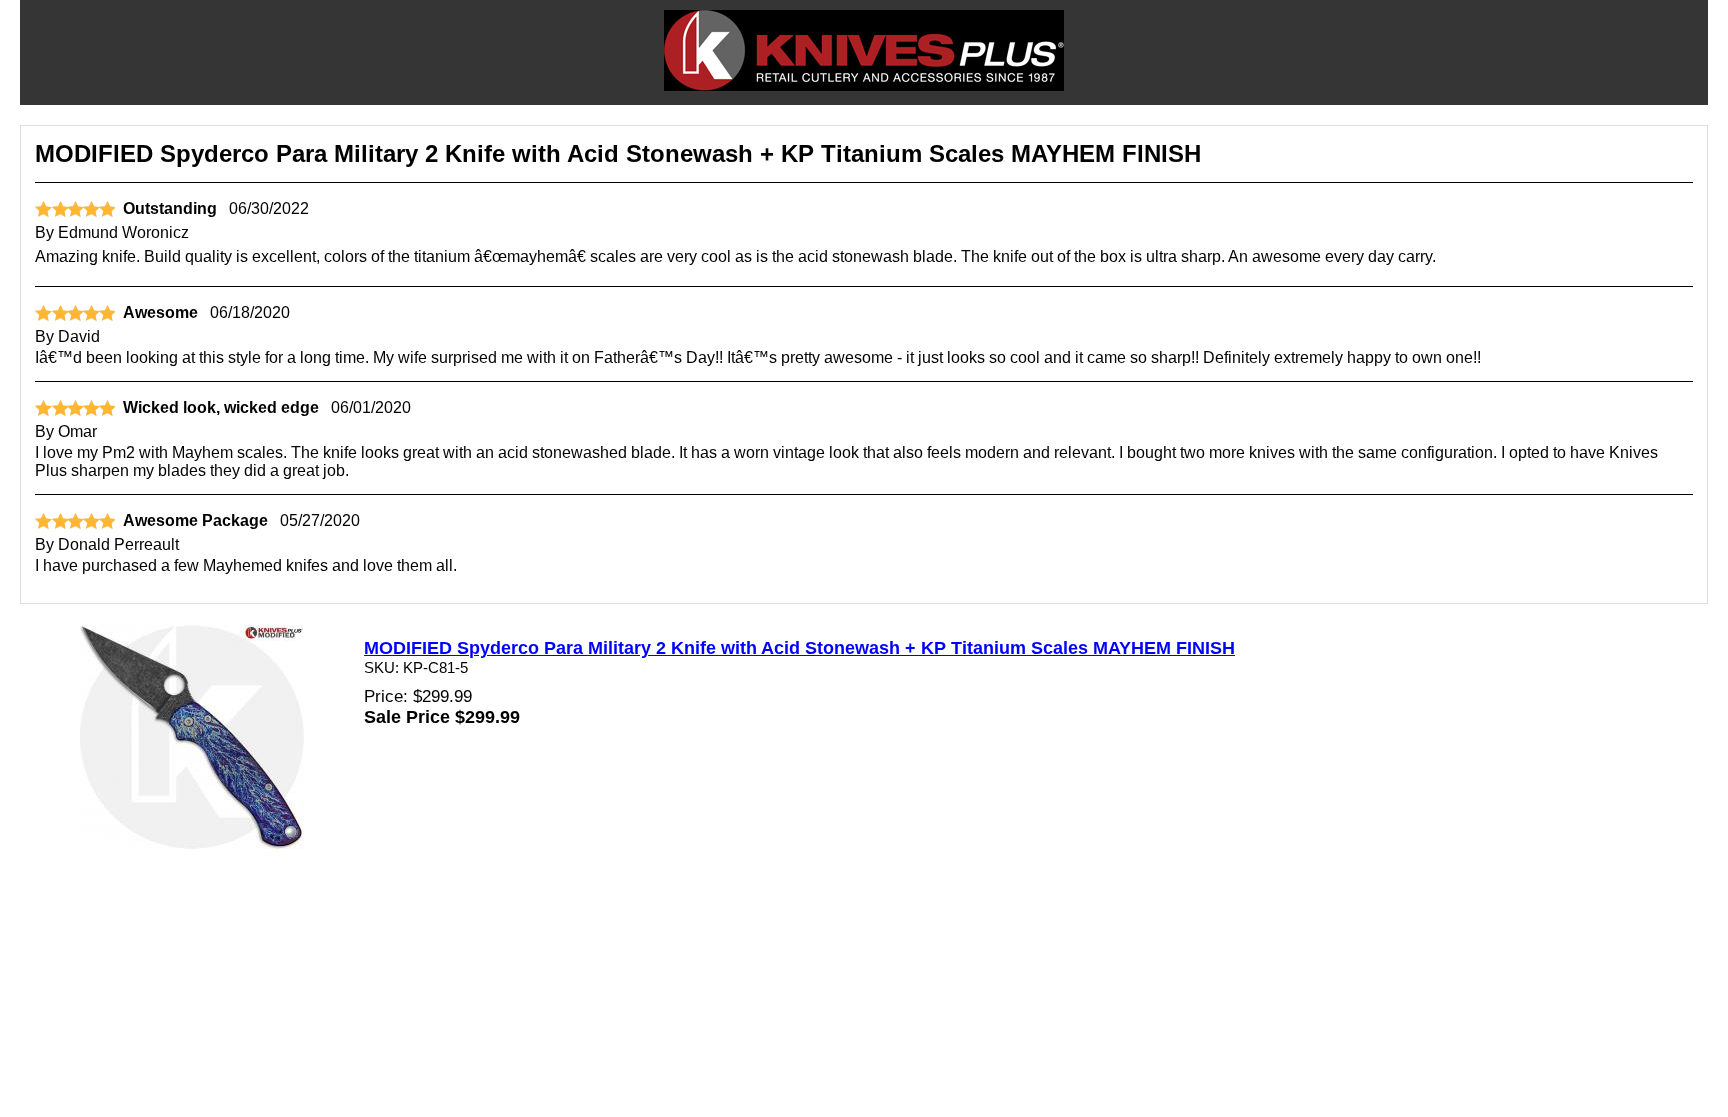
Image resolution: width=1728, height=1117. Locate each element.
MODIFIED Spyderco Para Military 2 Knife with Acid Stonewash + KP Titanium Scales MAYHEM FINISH (799, 648)
